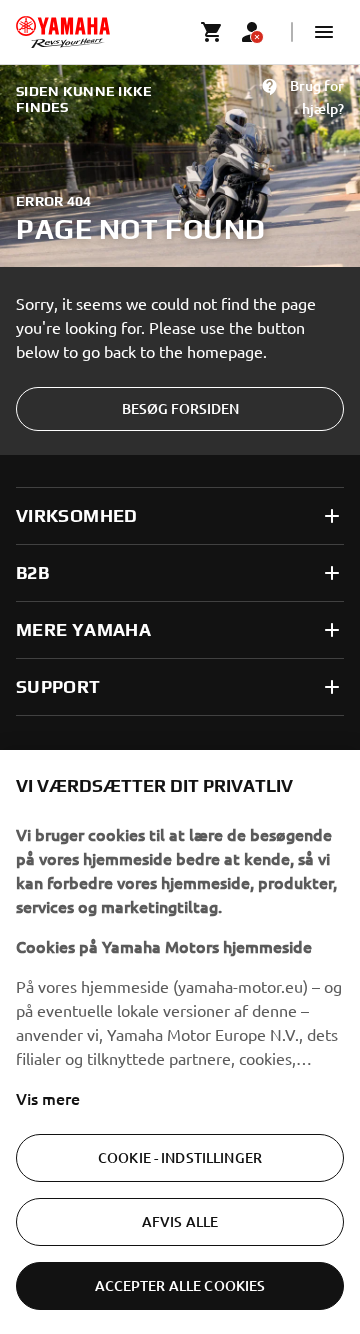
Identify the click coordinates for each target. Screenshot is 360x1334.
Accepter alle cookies (180, 1285)
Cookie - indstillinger (180, 1157)
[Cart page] (212, 32)
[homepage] (63, 32)
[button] (324, 32)
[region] (180, 1042)
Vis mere (48, 1098)
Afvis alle (180, 1221)
